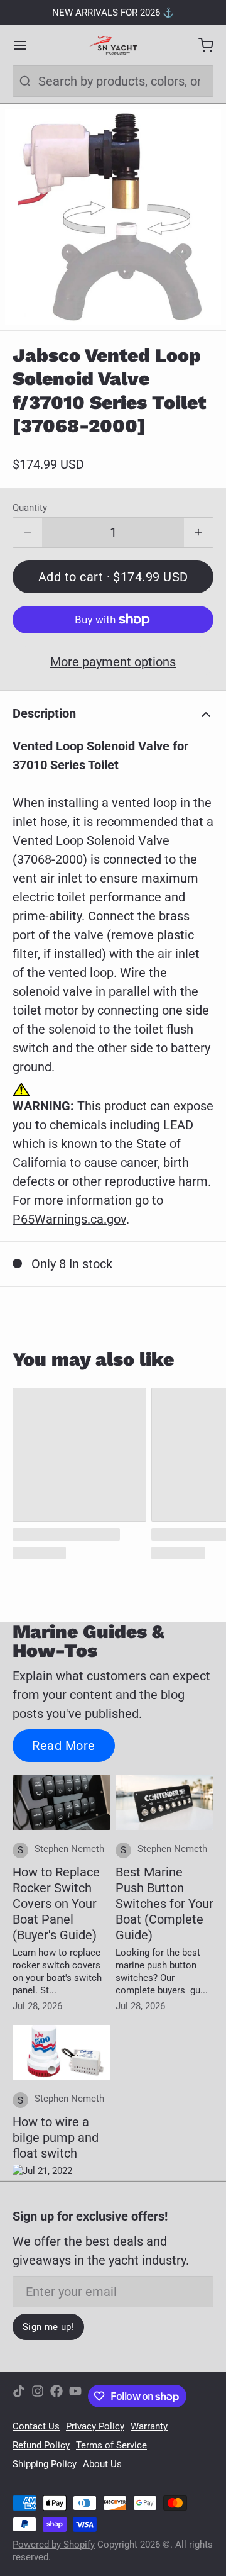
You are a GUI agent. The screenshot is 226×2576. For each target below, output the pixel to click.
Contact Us (36, 2426)
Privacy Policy (95, 2426)
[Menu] (26, 45)
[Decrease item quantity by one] (28, 533)
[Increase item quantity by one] (198, 533)
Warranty (149, 2426)
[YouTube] (75, 2396)
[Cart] (200, 45)
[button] (113, 577)
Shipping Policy (45, 2464)
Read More (64, 1746)
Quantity (30, 508)
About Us (102, 2464)
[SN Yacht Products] (113, 45)
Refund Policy (41, 2445)
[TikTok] (19, 2396)
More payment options (113, 662)
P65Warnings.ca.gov (69, 1219)
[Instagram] (38, 2396)
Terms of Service (111, 2445)
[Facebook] (56, 2396)
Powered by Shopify (54, 2545)
